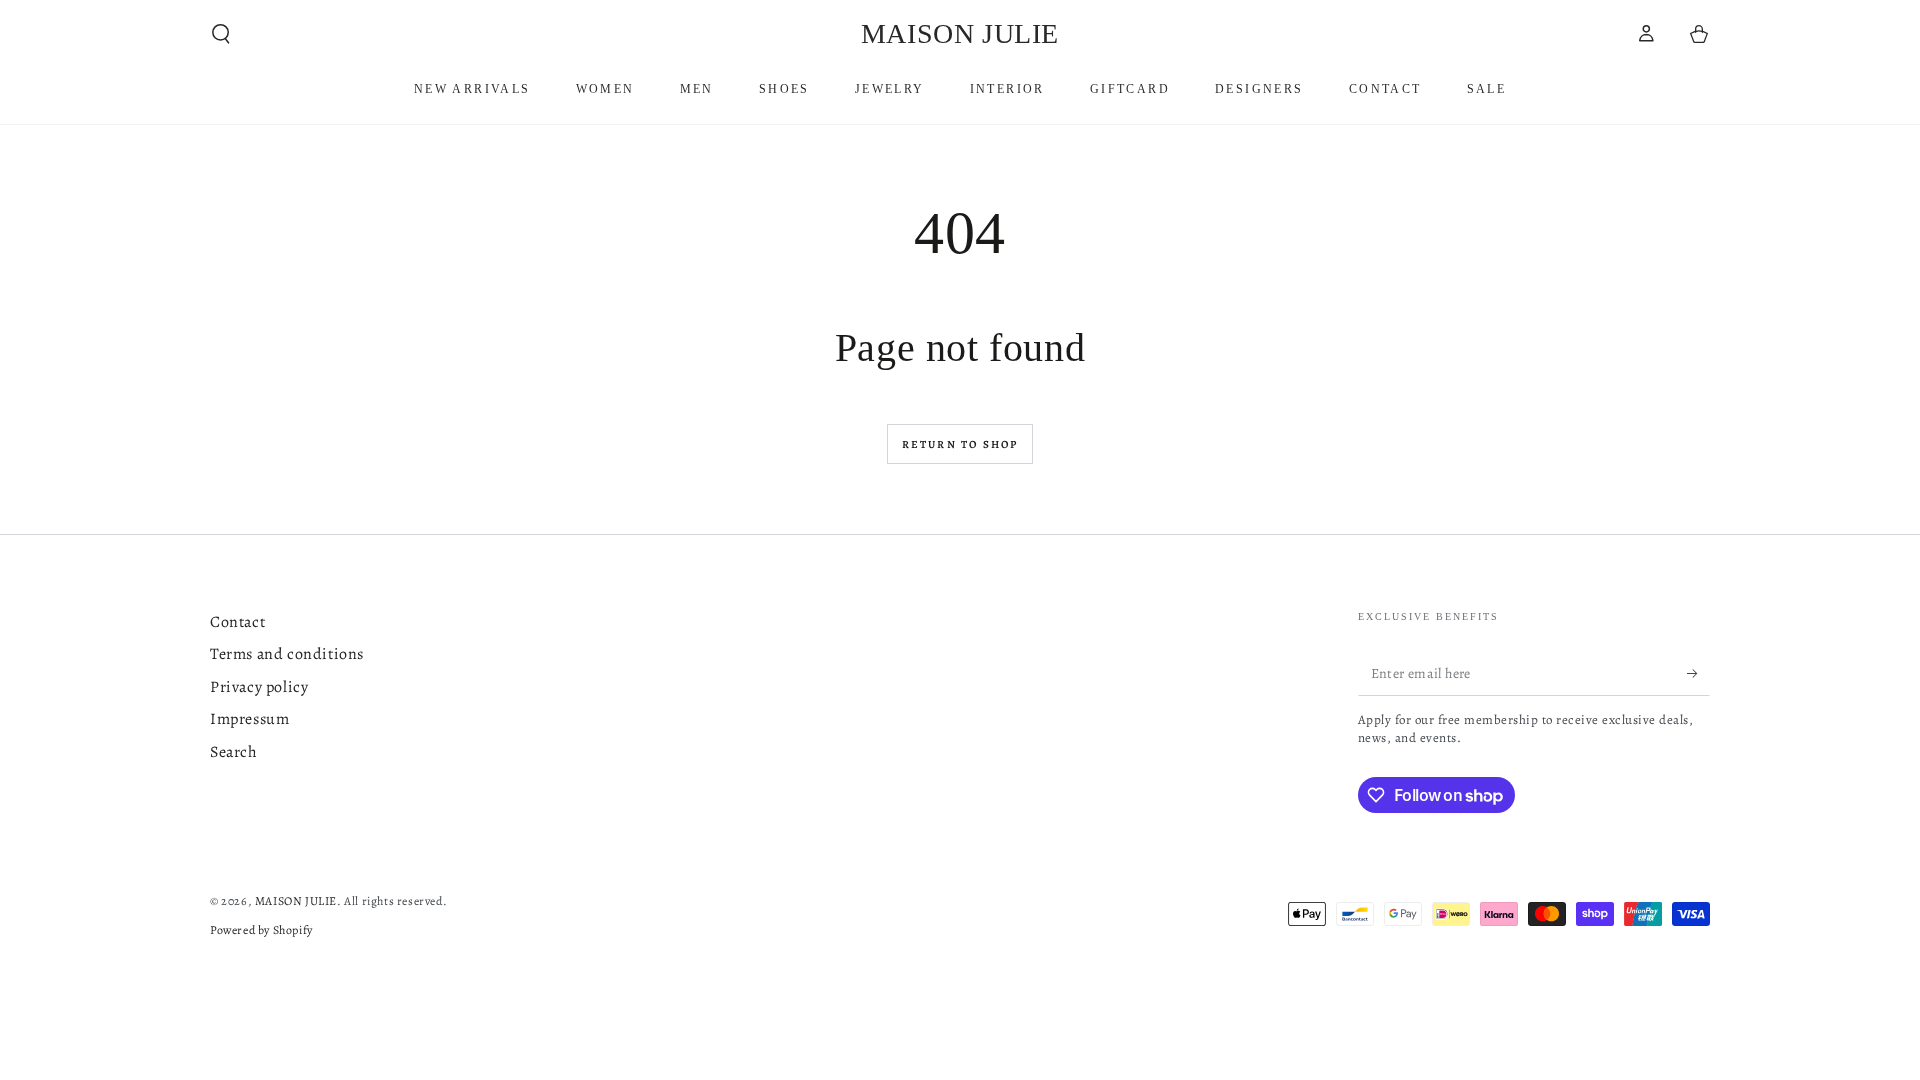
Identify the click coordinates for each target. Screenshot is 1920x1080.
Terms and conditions (287, 654)
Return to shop (960, 444)
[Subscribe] (1698, 673)
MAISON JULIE (296, 901)
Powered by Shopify (261, 930)
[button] (221, 34)
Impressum (249, 719)
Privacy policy (259, 687)
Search (234, 752)
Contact (237, 622)
